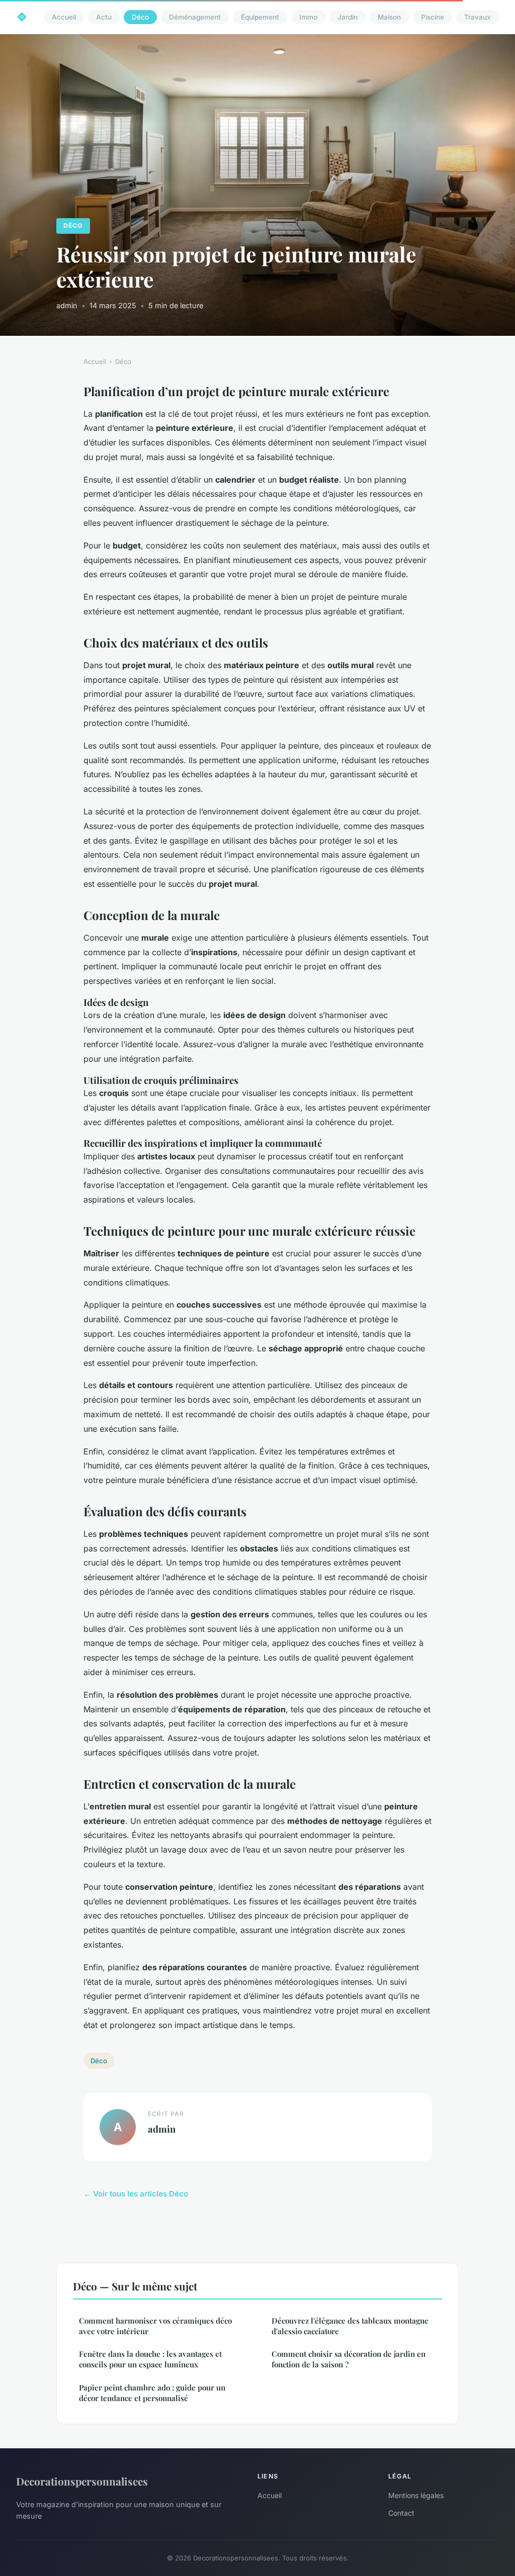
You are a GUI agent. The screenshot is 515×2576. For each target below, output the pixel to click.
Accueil (64, 17)
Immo (308, 17)
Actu (104, 17)
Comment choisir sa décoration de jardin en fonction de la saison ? (349, 2359)
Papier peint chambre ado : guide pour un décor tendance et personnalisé (152, 2393)
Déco (140, 17)
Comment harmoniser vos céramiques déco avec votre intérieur (155, 2326)
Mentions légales (416, 2495)
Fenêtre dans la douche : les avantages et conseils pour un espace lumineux (150, 2359)
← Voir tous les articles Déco (136, 2194)
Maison (389, 17)
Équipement (260, 17)
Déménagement (195, 17)
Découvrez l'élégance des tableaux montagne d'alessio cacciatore (350, 2326)
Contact (401, 2513)
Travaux (478, 17)
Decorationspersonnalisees (82, 2481)
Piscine (433, 17)
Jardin (348, 17)
